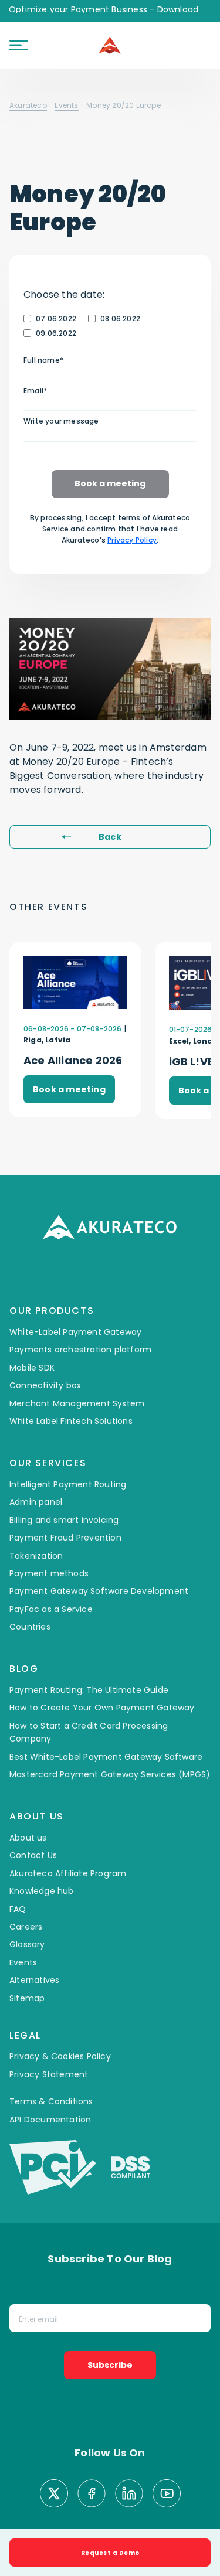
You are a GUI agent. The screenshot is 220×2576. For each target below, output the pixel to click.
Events (66, 105)
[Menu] (19, 45)
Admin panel (36, 1502)
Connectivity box (45, 1385)
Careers (26, 1927)
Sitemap (27, 1998)
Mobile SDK (32, 1368)
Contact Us (33, 1855)
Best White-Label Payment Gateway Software (106, 1757)
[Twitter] (54, 2495)
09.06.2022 (56, 333)
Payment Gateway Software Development (99, 1591)
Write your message (61, 421)
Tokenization (36, 1556)
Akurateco (28, 105)
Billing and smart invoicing (64, 1520)
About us (28, 1838)
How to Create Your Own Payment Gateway (102, 1708)
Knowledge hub (42, 1891)
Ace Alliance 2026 (73, 1060)
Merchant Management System (77, 1403)
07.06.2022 (56, 318)
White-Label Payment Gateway (75, 1332)
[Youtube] (167, 2495)
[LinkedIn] (129, 2495)
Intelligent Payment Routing (68, 1484)
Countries (30, 1627)
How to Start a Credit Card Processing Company (89, 1732)
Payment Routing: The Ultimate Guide (89, 1690)
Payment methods (49, 1573)
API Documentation (50, 2120)
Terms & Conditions (51, 2101)
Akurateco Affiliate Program (68, 1873)
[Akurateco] (110, 45)
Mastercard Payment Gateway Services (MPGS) (110, 1774)
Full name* (43, 360)
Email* (35, 391)
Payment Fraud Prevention (65, 1538)
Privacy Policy (132, 540)
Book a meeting (110, 483)
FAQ (18, 1909)
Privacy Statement (49, 2074)
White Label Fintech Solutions (71, 1421)
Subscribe (110, 2365)
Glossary (27, 1944)
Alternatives (34, 1980)
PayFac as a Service (51, 1609)
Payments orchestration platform (80, 1350)
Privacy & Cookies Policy (60, 2056)
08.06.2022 (120, 318)
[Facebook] (92, 2495)
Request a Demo (110, 2553)
